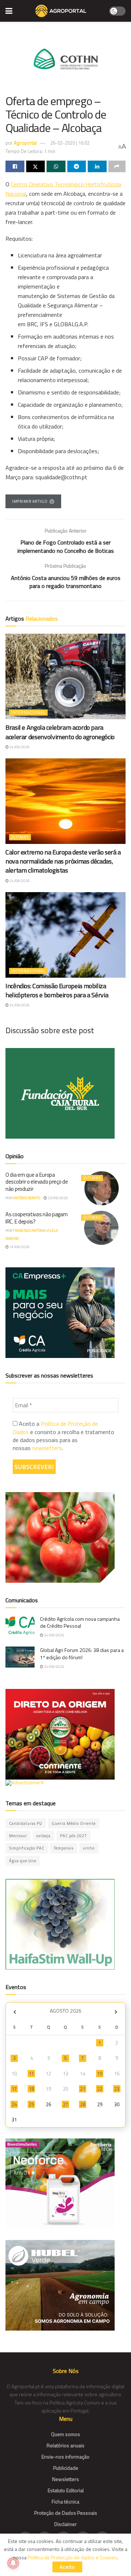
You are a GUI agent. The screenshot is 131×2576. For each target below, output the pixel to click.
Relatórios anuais (65, 2445)
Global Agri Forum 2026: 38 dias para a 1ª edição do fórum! (82, 1654)
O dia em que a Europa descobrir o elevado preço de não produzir (37, 1182)
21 (83, 2089)
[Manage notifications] (13, 2563)
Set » (116, 2012)
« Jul (15, 2012)
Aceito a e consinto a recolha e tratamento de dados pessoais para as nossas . (63, 1436)
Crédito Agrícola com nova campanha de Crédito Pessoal (80, 1622)
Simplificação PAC (27, 1848)
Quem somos (65, 2434)
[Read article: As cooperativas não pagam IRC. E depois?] (102, 1228)
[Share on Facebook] (15, 166)
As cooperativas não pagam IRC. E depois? (37, 1218)
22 (100, 2089)
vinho (89, 1848)
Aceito (67, 2567)
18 (31, 2089)
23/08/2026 (57, 1198)
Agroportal (25, 143)
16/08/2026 (19, 1247)
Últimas (20, 837)
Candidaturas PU (26, 1823)
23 (117, 2089)
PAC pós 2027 (74, 1836)
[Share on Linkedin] (97, 166)
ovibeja (43, 1836)
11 (31, 2074)
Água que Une (23, 1861)
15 (100, 2074)
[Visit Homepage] (61, 11)
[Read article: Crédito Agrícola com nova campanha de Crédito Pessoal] (20, 1626)
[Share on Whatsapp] (56, 166)
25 (31, 2104)
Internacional (28, 712)
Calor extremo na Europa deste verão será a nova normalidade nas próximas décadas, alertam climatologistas (63, 861)
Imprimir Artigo (30, 501)
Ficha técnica (65, 2502)
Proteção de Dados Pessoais (66, 2513)
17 (14, 2089)
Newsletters (65, 2479)
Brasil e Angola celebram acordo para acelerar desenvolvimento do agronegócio (60, 732)
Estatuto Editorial (66, 2490)
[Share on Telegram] (77, 166)
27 (65, 2104)
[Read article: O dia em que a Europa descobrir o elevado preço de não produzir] (102, 1188)
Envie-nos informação (65, 2457)
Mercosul (18, 1836)
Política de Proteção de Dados (55, 1428)
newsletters (47, 1448)
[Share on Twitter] (36, 166)
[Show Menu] (9, 11)
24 (14, 2104)
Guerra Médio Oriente (74, 1823)
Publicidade (66, 2468)
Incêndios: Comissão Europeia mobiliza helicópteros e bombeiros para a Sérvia (57, 990)
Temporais (64, 1848)
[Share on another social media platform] (117, 166)
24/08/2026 (19, 747)
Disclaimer (65, 2524)
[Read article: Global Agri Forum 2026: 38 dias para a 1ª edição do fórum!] (20, 1657)
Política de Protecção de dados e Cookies (72, 2557)
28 (83, 2104)
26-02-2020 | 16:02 (70, 143)
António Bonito (26, 1198)
